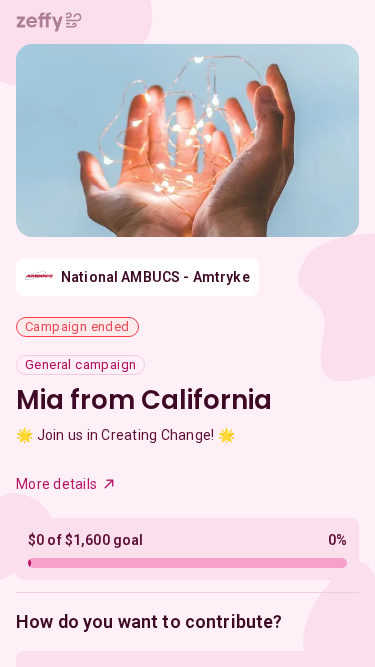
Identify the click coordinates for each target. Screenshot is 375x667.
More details (56, 484)
